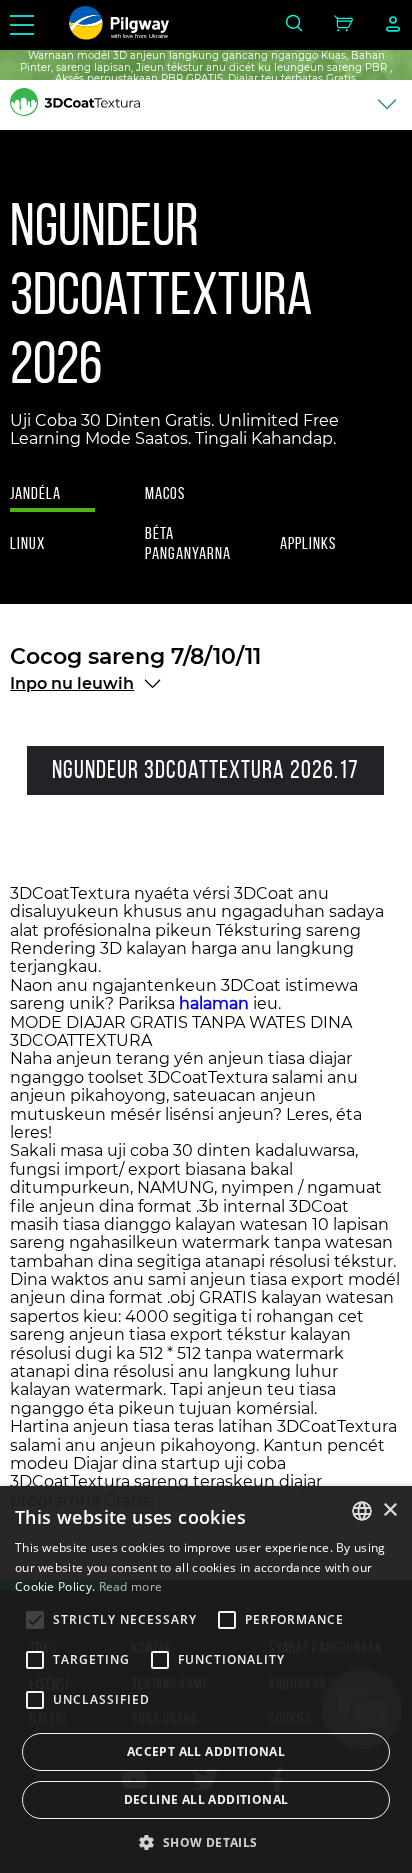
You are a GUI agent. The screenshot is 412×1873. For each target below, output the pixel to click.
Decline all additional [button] (206, 1799)
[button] (205, 1841)
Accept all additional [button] (206, 1751)
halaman (214, 1003)
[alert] (206, 1679)
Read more (131, 1586)
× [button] (389, 1510)
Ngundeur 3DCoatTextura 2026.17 (205, 769)
